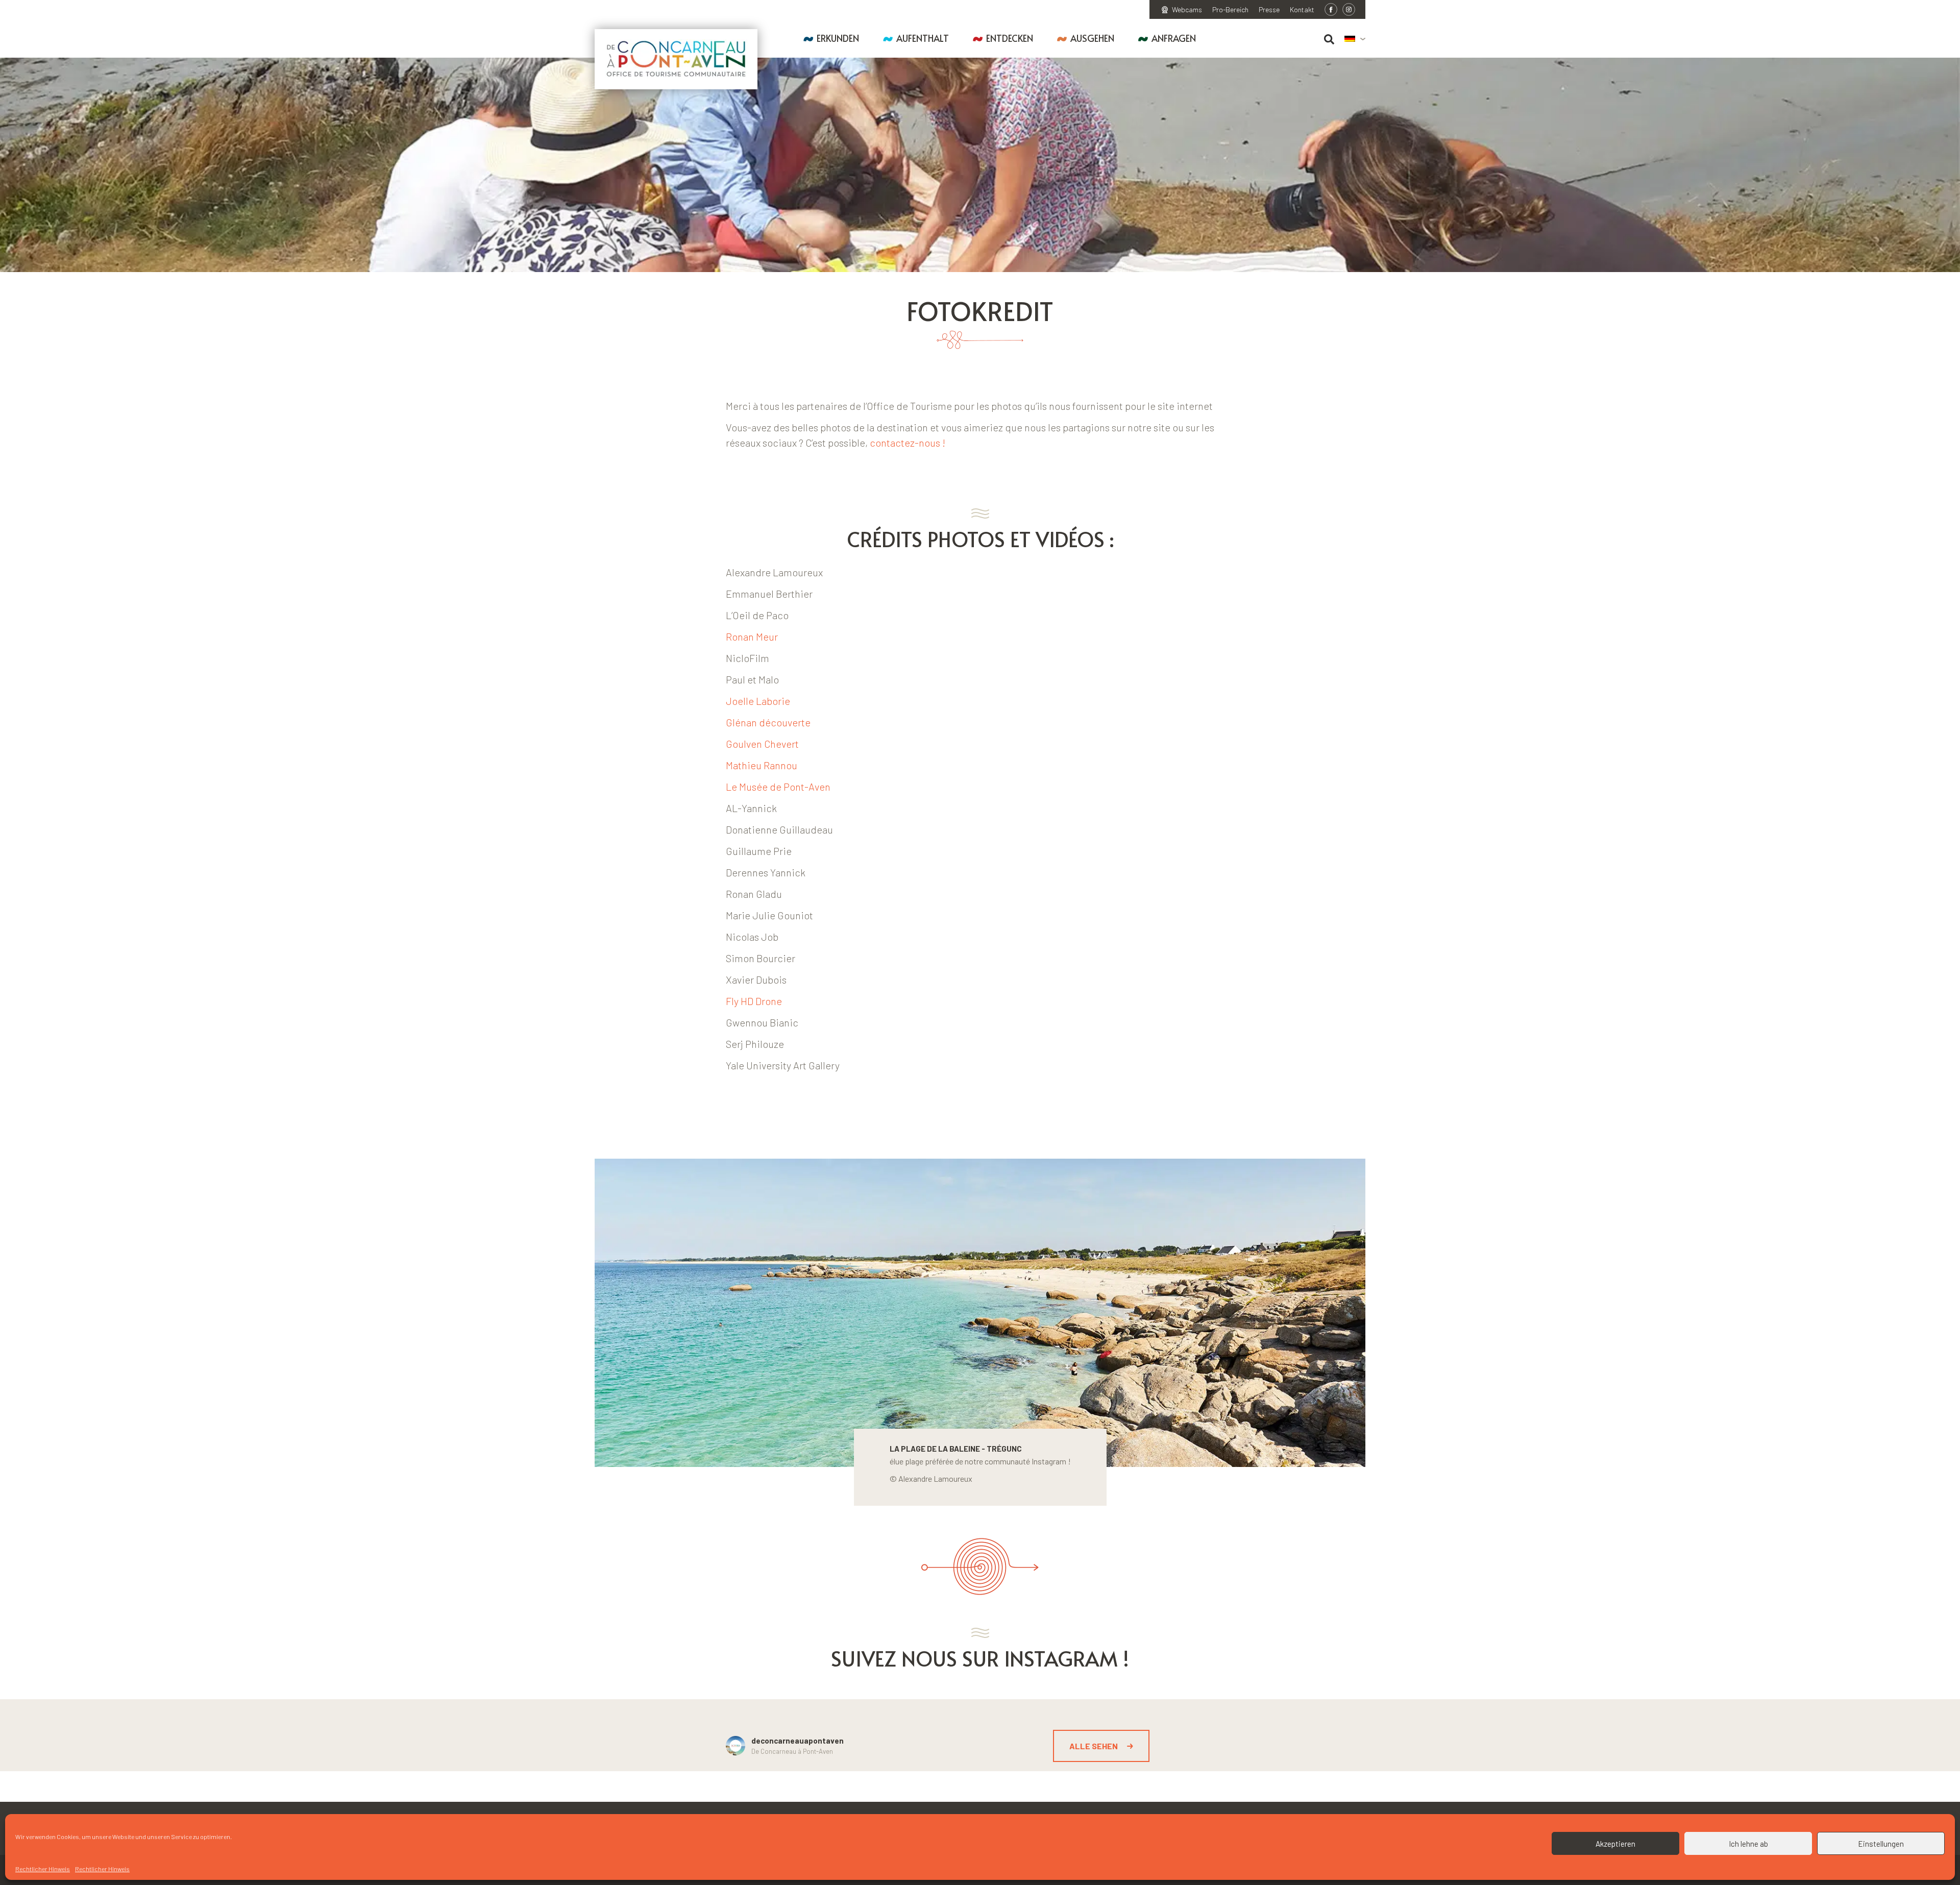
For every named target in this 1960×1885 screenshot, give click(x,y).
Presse (1269, 10)
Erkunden (838, 38)
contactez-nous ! (909, 443)
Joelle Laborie (758, 701)
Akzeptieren (1615, 1844)
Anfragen (1174, 38)
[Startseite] (676, 59)
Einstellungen (1881, 1844)
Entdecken (1010, 38)
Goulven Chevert (763, 744)
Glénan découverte (769, 722)
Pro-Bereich (1230, 10)
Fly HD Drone (754, 1001)
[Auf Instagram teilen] (1349, 9)
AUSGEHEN (1092, 38)
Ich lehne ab (1748, 1844)
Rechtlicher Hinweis (43, 1869)
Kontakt (1302, 10)
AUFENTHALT (923, 38)
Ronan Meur (752, 637)
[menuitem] (1355, 39)
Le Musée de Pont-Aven (779, 787)
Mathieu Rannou (762, 765)
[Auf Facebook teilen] (1331, 9)
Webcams (1187, 10)
